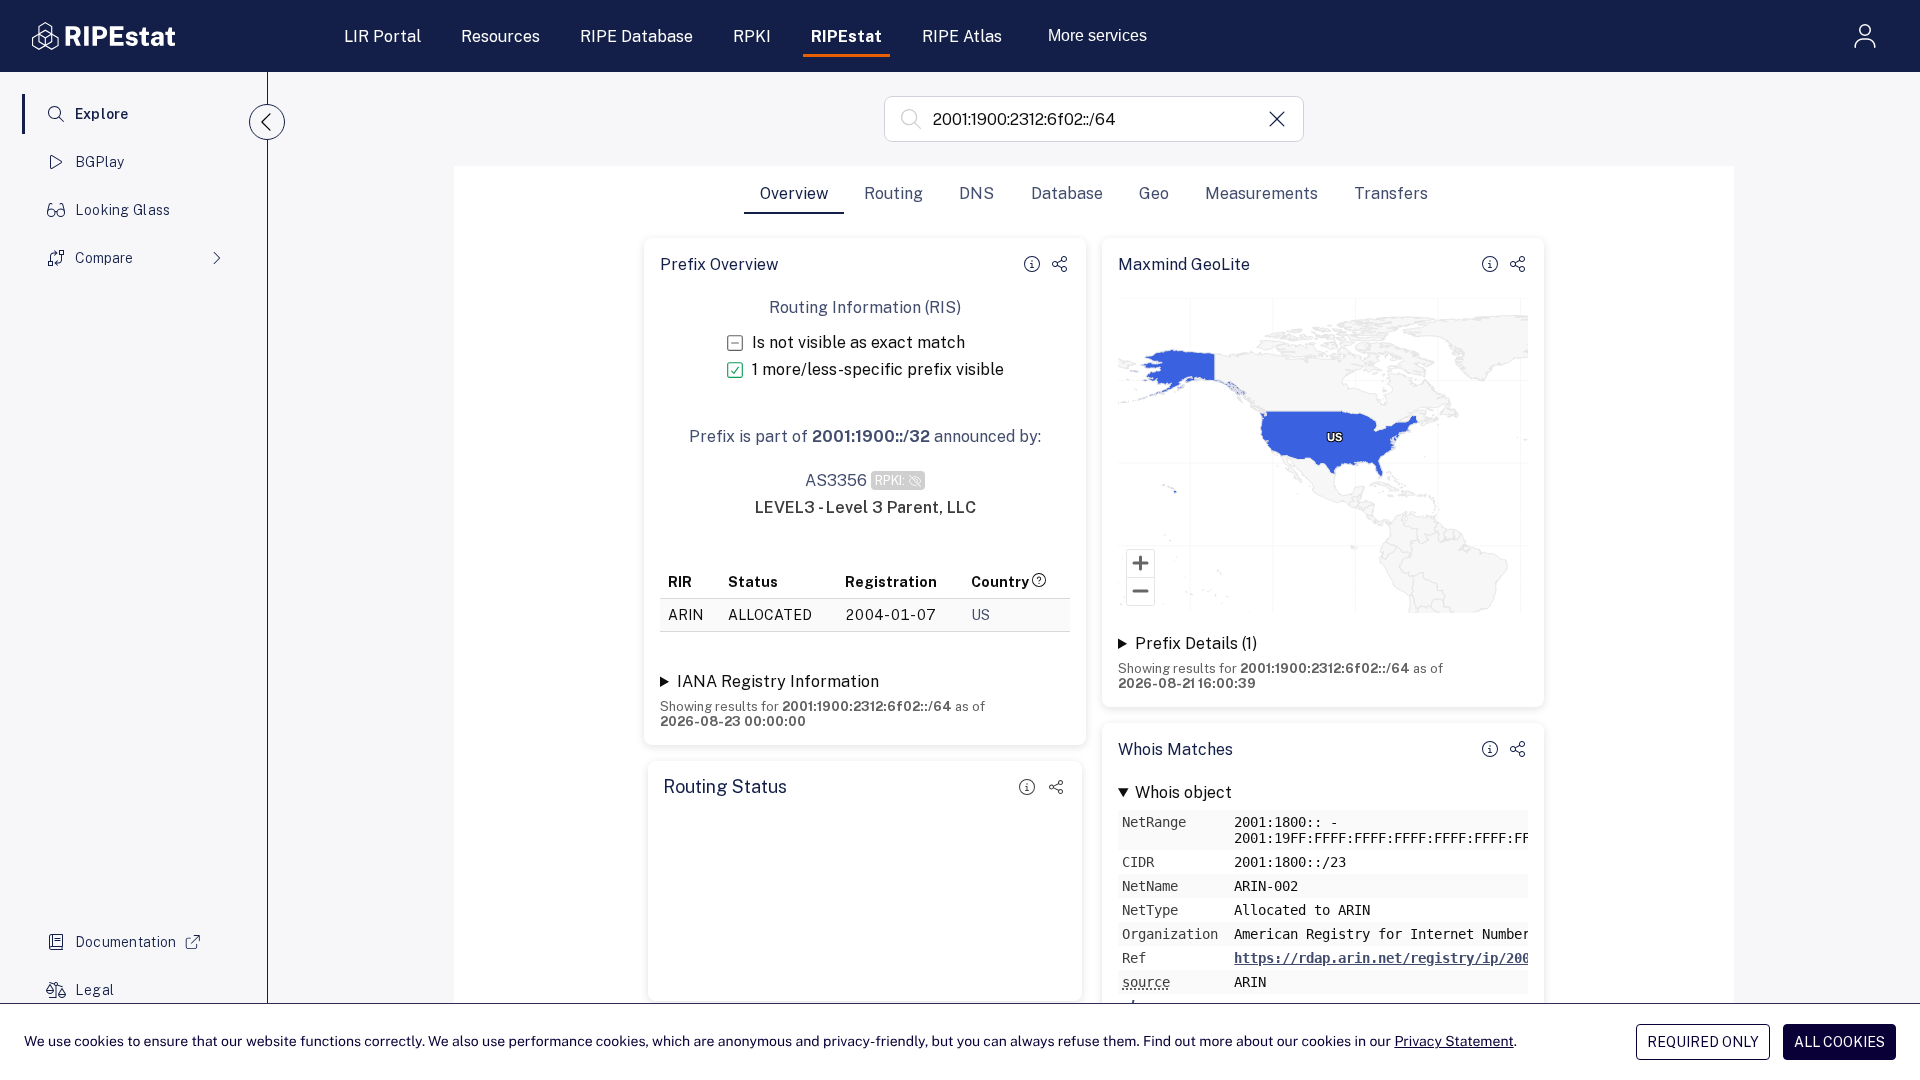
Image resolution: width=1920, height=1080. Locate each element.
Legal (94, 990)
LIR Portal (382, 36)
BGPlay (100, 162)
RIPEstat (846, 36)
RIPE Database (636, 36)
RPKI (752, 36)
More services (1097, 35)
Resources (500, 36)
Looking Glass (123, 210)
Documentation (126, 942)
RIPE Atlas (962, 36)
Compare (104, 258)
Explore (102, 114)
